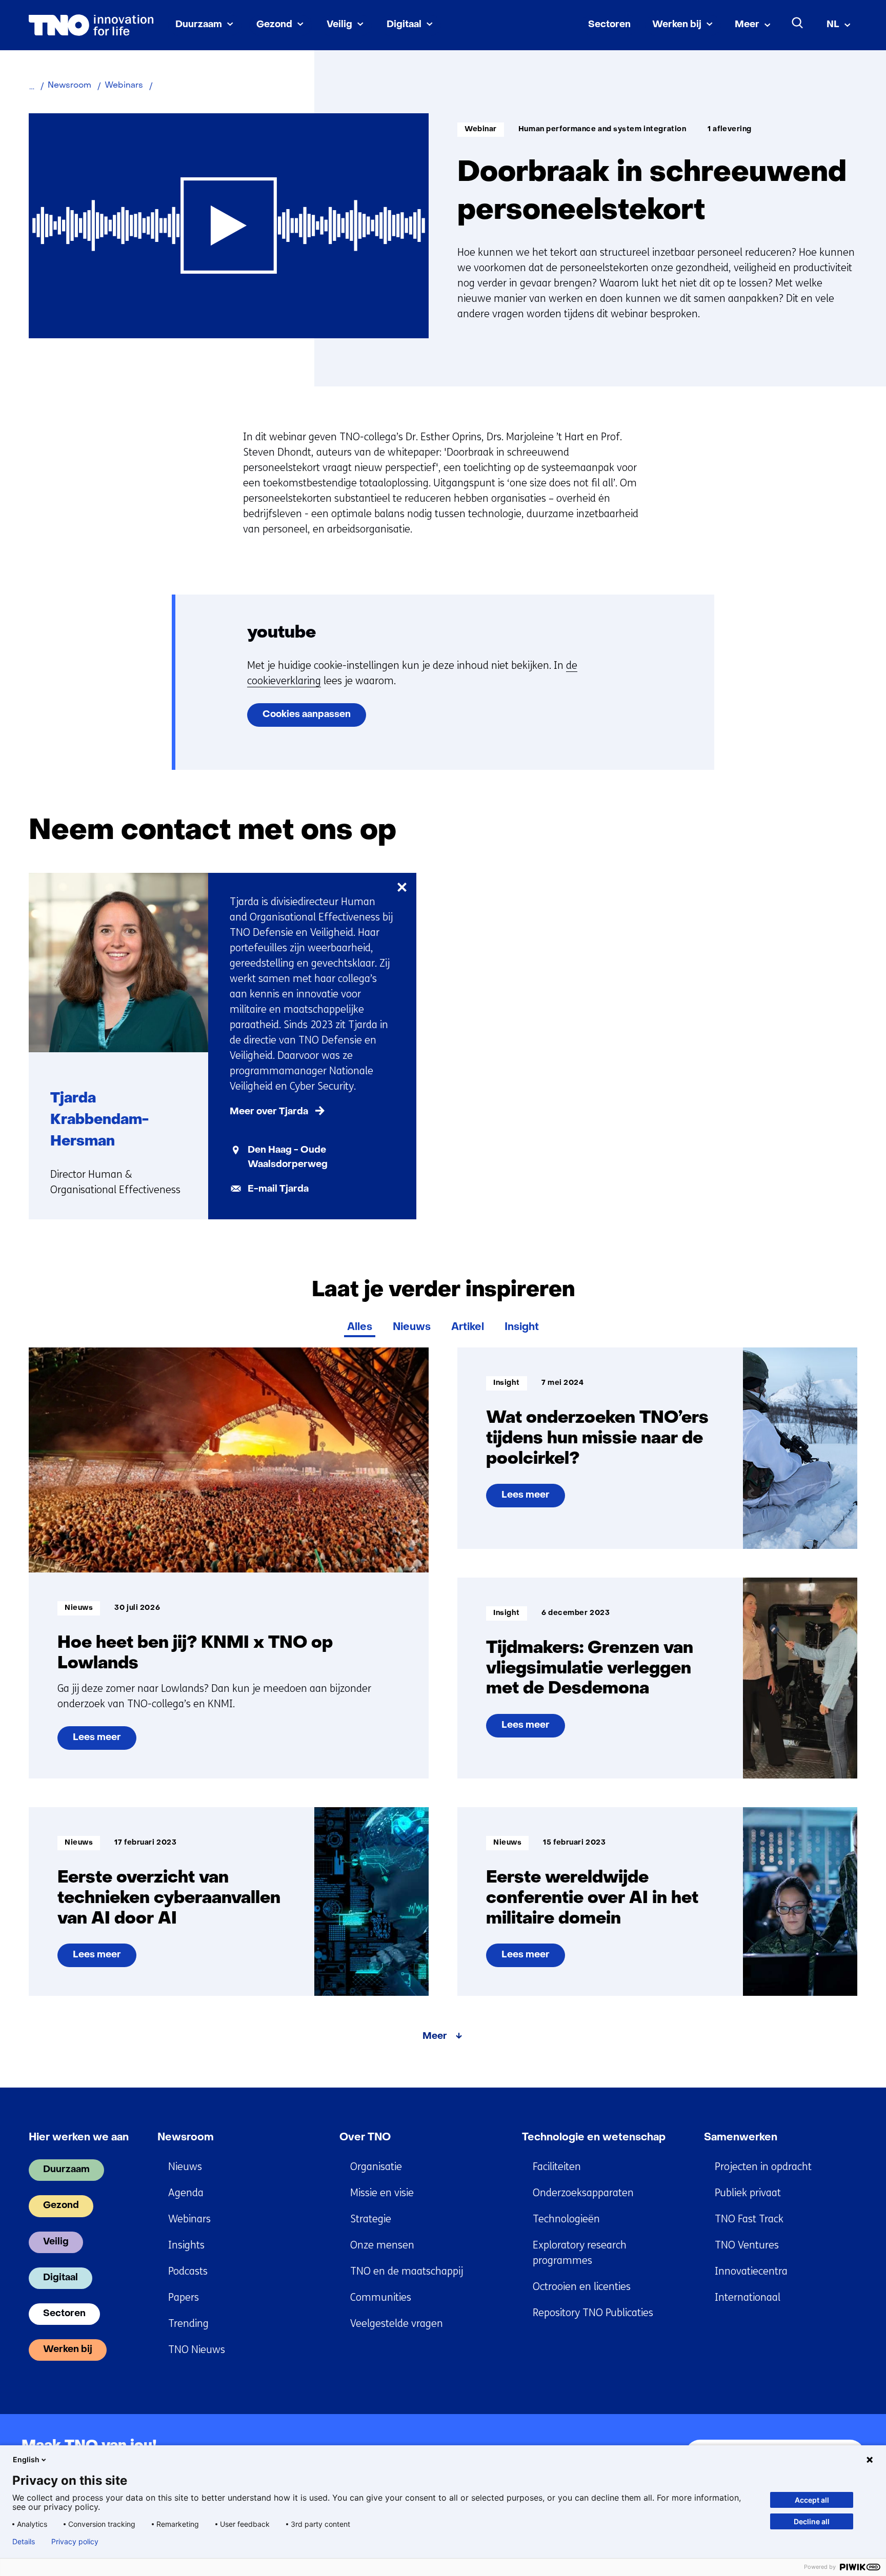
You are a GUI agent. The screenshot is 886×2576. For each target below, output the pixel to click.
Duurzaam (199, 25)
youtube (281, 633)
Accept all (812, 2500)
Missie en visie (382, 2193)
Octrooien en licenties (582, 2287)
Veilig (339, 25)
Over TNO (365, 2138)
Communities (381, 2297)
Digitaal (404, 25)
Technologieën (566, 2219)
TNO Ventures (747, 2245)
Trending (188, 2324)
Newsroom (186, 2138)
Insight (522, 1327)
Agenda (186, 2193)
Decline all (812, 2521)
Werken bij (677, 25)
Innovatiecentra (751, 2271)
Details (24, 2542)
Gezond (274, 25)
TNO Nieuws (197, 2350)
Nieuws (412, 1327)
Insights (186, 2245)
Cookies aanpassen (307, 715)
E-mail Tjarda (278, 1189)
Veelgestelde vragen (397, 2324)
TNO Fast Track (749, 2219)
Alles (360, 1327)
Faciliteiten (557, 2167)
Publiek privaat (748, 2193)
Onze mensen (382, 2245)
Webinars (189, 2219)
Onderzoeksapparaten (583, 2193)
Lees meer (97, 1742)
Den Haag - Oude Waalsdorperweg (288, 1158)
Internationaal (748, 2297)
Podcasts (188, 2271)
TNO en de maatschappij (407, 2271)
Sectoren (609, 25)
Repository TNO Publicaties (593, 2313)
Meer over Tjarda (269, 1112)
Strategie (371, 2219)
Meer (747, 25)
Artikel (468, 1327)
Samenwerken (741, 2138)
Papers (184, 2297)
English (26, 2459)
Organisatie (376, 2167)
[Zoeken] (798, 23)
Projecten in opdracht (763, 2167)
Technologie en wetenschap (594, 2138)
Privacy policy (75, 2542)
